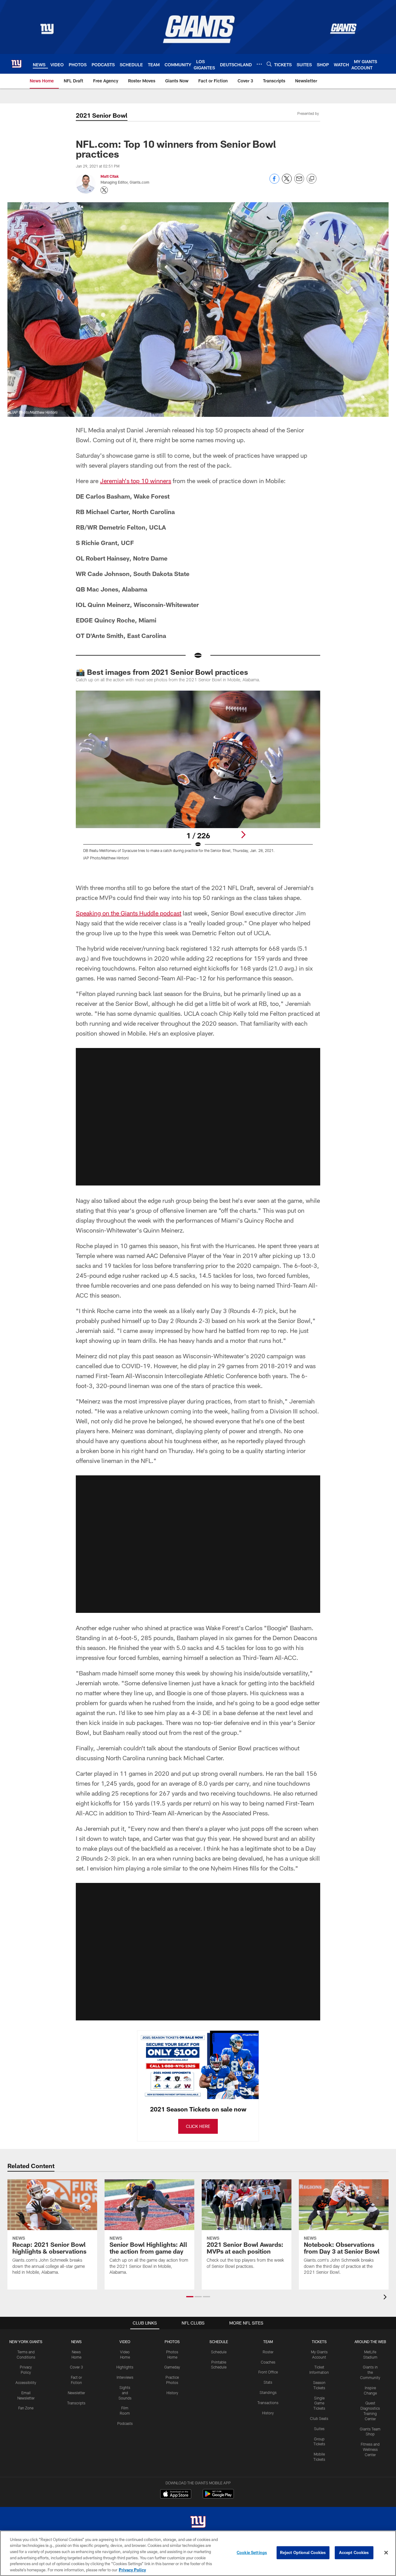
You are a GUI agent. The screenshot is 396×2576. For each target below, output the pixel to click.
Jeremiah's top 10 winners (136, 481)
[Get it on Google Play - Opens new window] (218, 2497)
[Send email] (299, 182)
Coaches (268, 2362)
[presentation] (386, 2298)
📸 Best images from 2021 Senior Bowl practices (162, 672)
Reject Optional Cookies (303, 2552)
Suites (319, 2429)
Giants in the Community (370, 2372)
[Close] (386, 2553)
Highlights (125, 2367)
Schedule (219, 2352)
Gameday (172, 2367)
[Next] (243, 835)
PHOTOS (172, 2342)
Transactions (268, 2403)
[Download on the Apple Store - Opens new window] (176, 2495)
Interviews (125, 2377)
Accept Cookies (354, 2552)
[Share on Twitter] (287, 182)
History (172, 2393)
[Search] (269, 64)
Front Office (268, 2372)
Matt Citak (110, 176)
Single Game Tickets (319, 2403)
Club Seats (319, 2418)
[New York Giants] (198, 2523)
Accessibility (26, 2382)
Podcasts (125, 2423)
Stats (268, 2382)
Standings (268, 2392)
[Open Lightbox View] (198, 779)
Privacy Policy (132, 2569)
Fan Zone (26, 2408)
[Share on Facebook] (274, 182)
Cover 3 (76, 2367)
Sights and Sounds (125, 2393)
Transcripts (76, 2403)
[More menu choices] (259, 64)
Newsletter (76, 2393)
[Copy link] (312, 179)
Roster (268, 2352)
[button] (198, 1117)
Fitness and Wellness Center (370, 2449)
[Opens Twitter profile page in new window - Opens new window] (104, 190)
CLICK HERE (198, 2126)
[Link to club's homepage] (16, 64)
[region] (198, 2553)
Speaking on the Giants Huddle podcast (129, 913)
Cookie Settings (252, 2552)
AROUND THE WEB (370, 2342)
